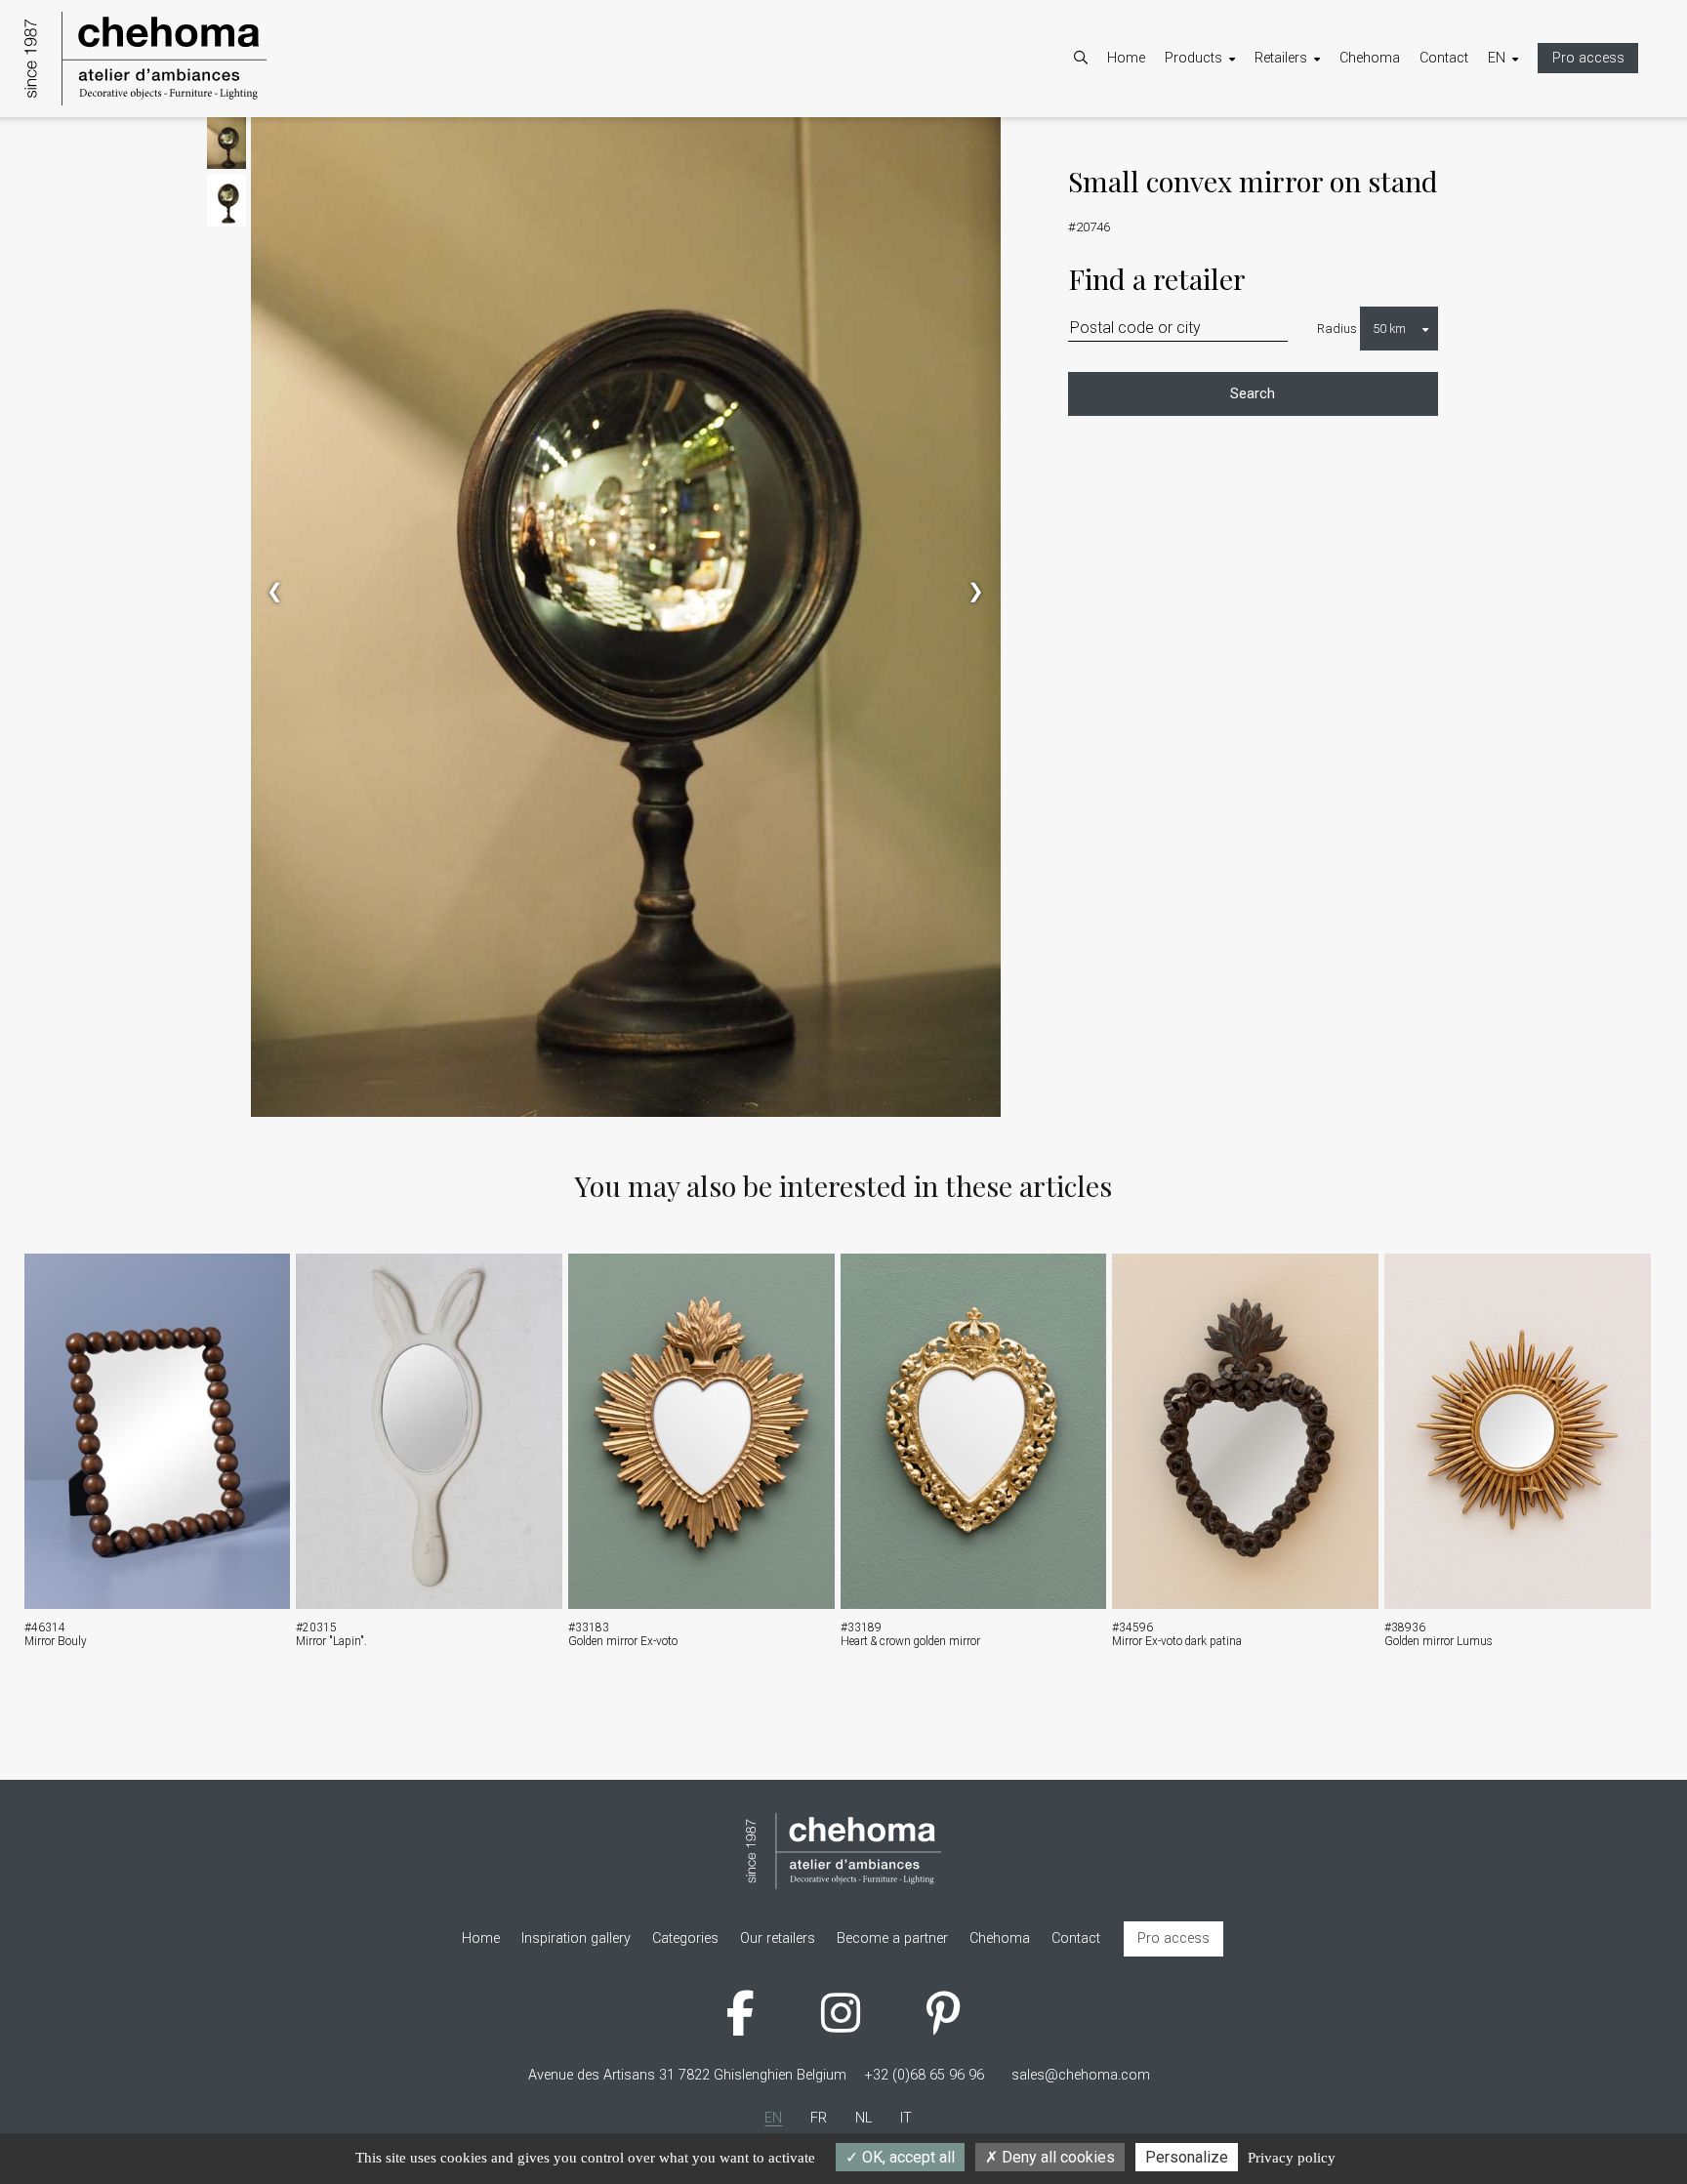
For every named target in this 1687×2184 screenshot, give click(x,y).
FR (1516, 142)
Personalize (1187, 2157)
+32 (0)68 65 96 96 (925, 2075)
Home (1126, 58)
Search (1253, 394)
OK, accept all (906, 2157)
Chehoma (1370, 58)
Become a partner (1330, 142)
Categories (1217, 142)
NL (1516, 167)
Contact (1444, 58)
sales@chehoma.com (1081, 2075)
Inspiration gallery (1239, 193)
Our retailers (1312, 167)
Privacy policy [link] (1292, 2158)
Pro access (1588, 58)
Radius (1337, 329)
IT (1513, 193)
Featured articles (1235, 167)
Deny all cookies (1056, 2157)
